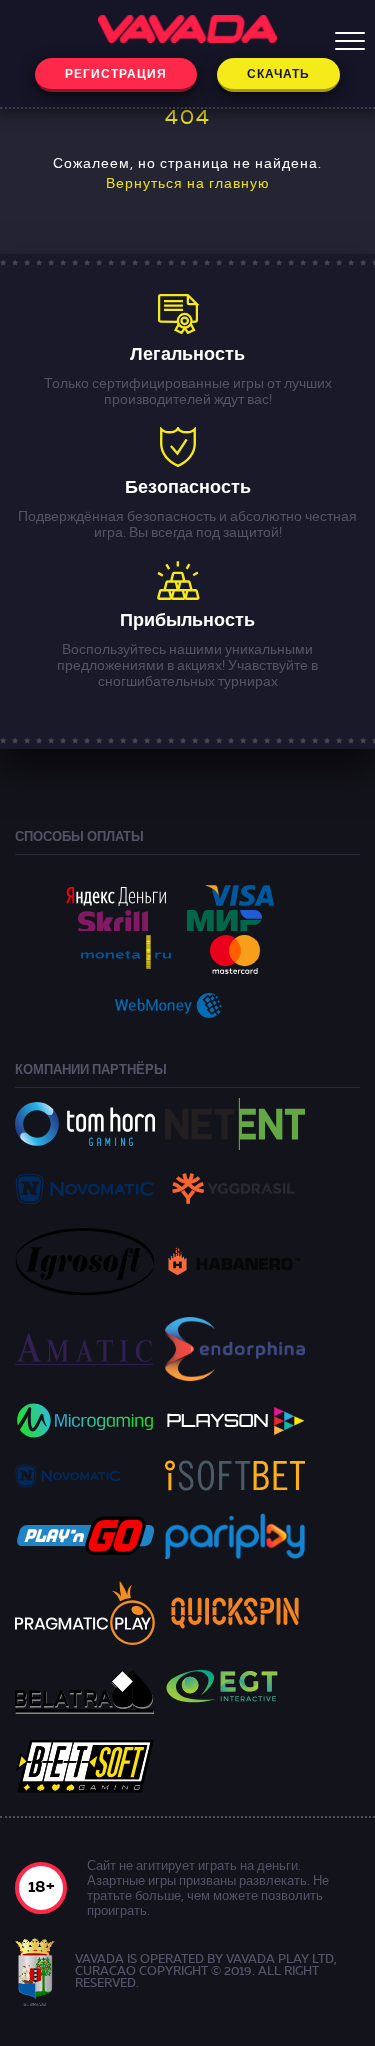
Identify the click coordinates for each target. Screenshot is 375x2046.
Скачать (278, 75)
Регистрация (116, 75)
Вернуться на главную (188, 184)
